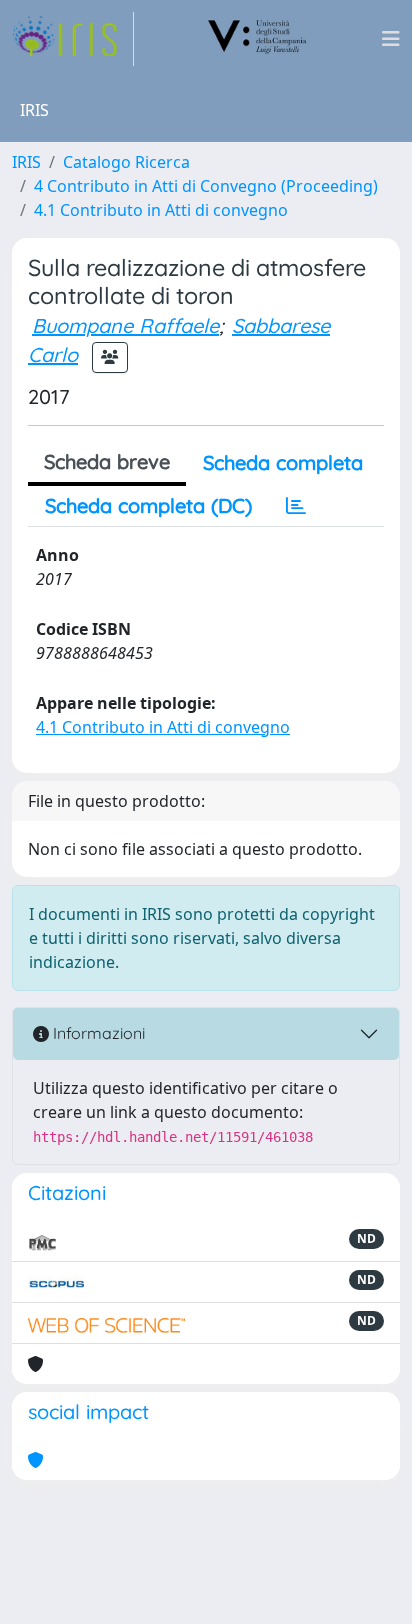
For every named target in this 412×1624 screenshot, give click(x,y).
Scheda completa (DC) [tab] (148, 505)
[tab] (296, 506)
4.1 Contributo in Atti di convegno (161, 210)
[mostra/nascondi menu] (391, 39)
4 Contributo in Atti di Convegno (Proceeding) (206, 186)
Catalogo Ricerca (126, 162)
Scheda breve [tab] (107, 461)
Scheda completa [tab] (283, 462)
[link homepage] (73, 39)
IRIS (26, 162)
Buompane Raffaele (125, 325)
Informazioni (97, 1033)
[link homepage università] (258, 39)
